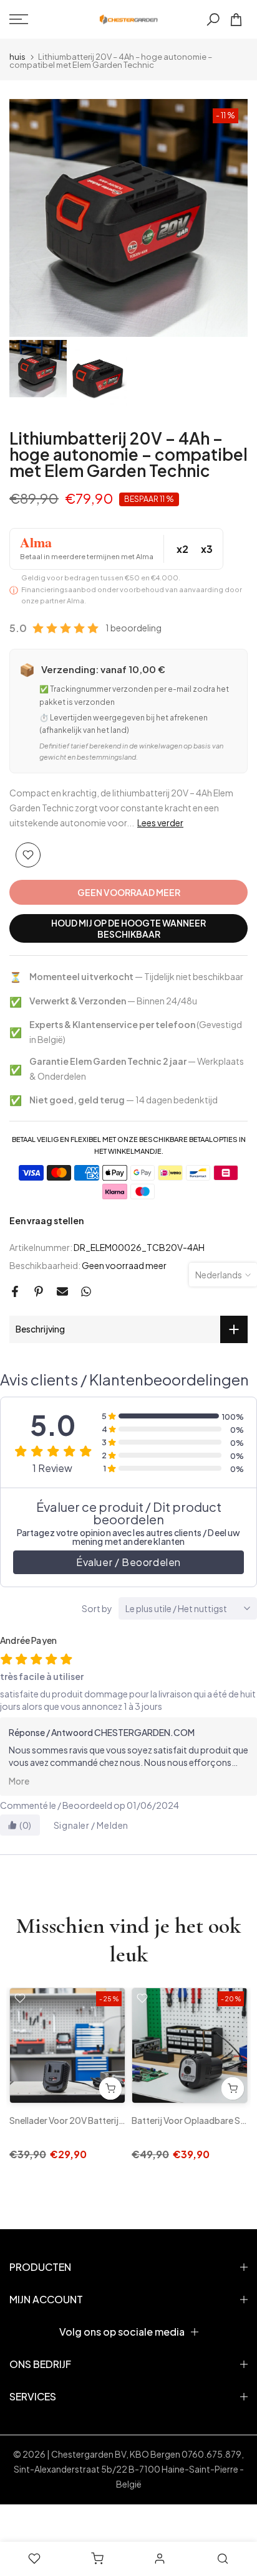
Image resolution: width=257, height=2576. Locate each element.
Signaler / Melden (91, 1825)
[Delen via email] (62, 1291)
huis (17, 57)
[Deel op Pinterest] (39, 1291)
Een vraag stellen (46, 1220)
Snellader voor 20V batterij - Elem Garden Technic (110, 2120)
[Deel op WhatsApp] (86, 1291)
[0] (236, 20)
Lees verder (160, 823)
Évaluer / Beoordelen (128, 1562)
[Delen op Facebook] (15, 1291)
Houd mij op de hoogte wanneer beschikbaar (128, 928)
